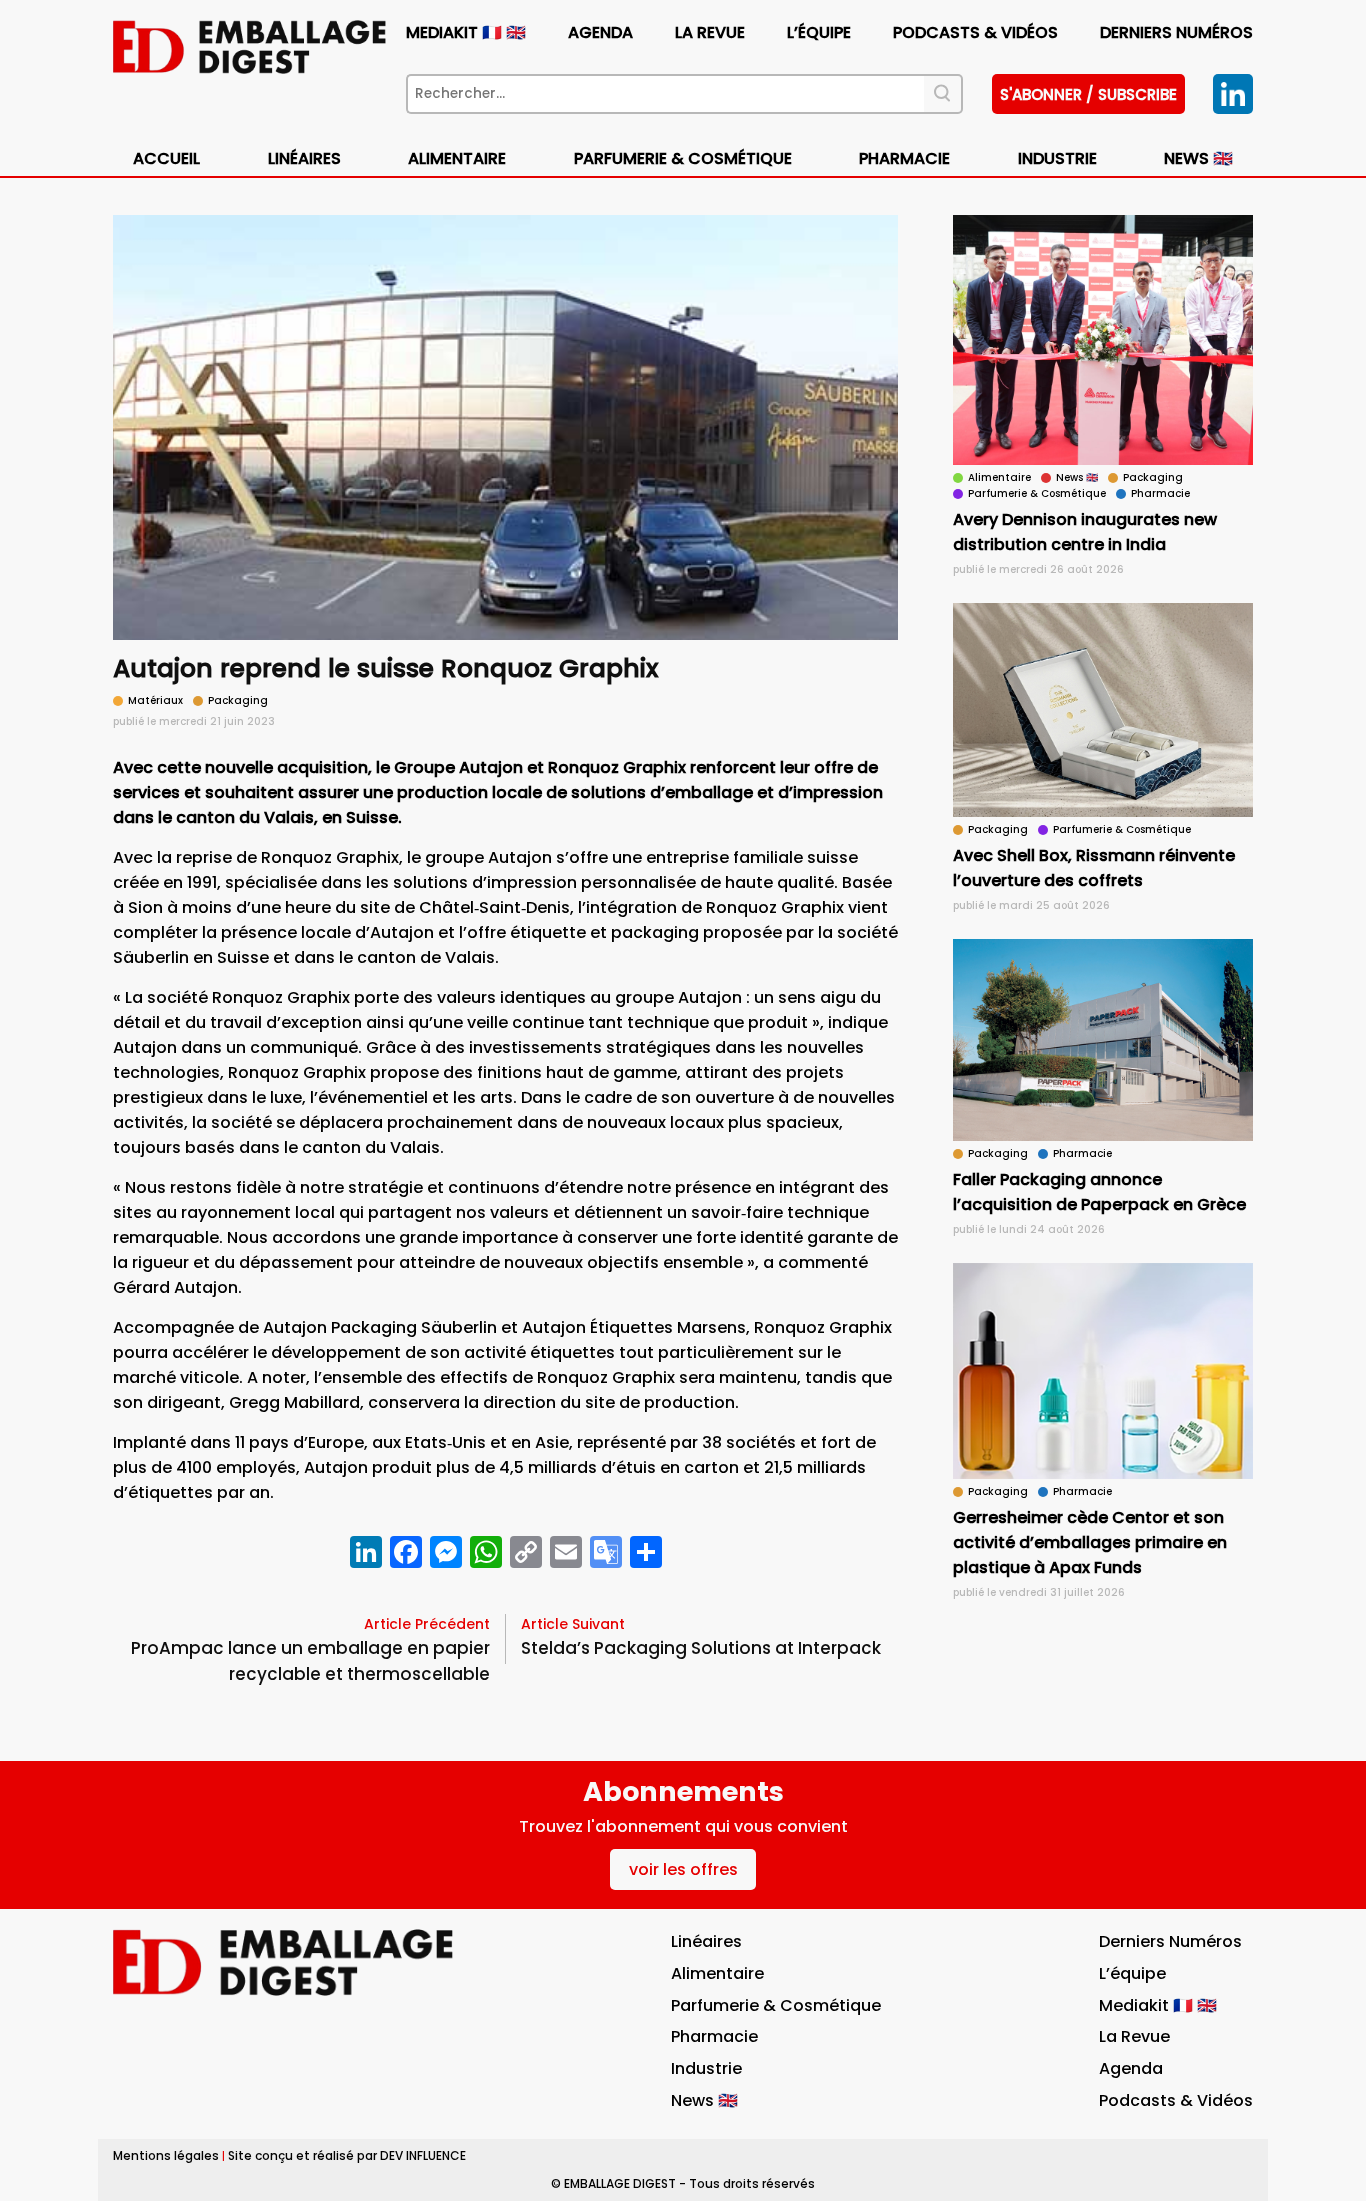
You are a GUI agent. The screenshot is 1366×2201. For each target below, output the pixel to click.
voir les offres (683, 1869)
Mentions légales (166, 2155)
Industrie (706, 2068)
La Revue (710, 32)
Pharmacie (904, 158)
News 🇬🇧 (1198, 158)
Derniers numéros (1176, 32)
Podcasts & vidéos (975, 32)
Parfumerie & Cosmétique (683, 158)
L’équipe (819, 32)
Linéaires (304, 158)
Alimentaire (457, 158)
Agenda (600, 32)
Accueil (166, 158)
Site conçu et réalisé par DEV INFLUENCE (347, 2155)
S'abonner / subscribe (1088, 94)
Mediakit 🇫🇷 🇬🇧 (466, 32)
